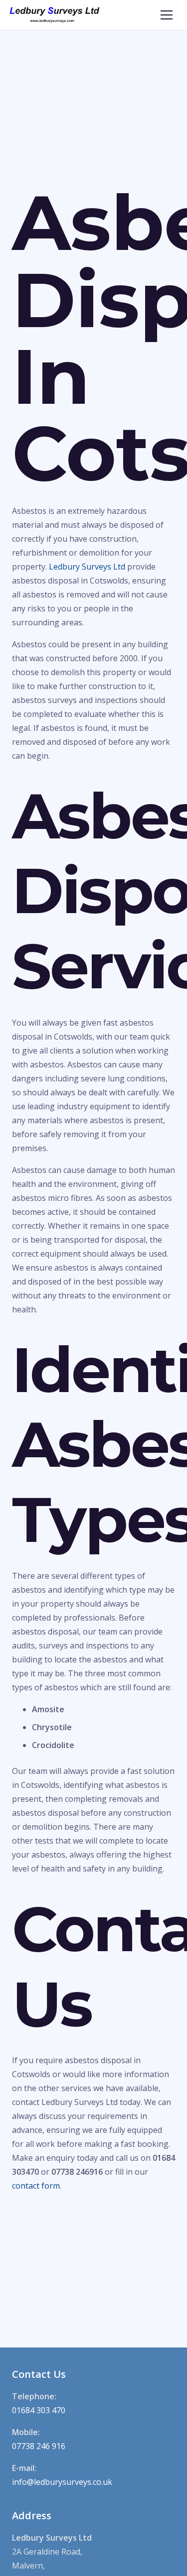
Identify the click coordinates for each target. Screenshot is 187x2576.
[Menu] (167, 15)
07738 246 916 (39, 2446)
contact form (36, 2186)
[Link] (55, 15)
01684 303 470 (39, 2410)
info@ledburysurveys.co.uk (62, 2482)
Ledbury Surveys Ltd (87, 567)
